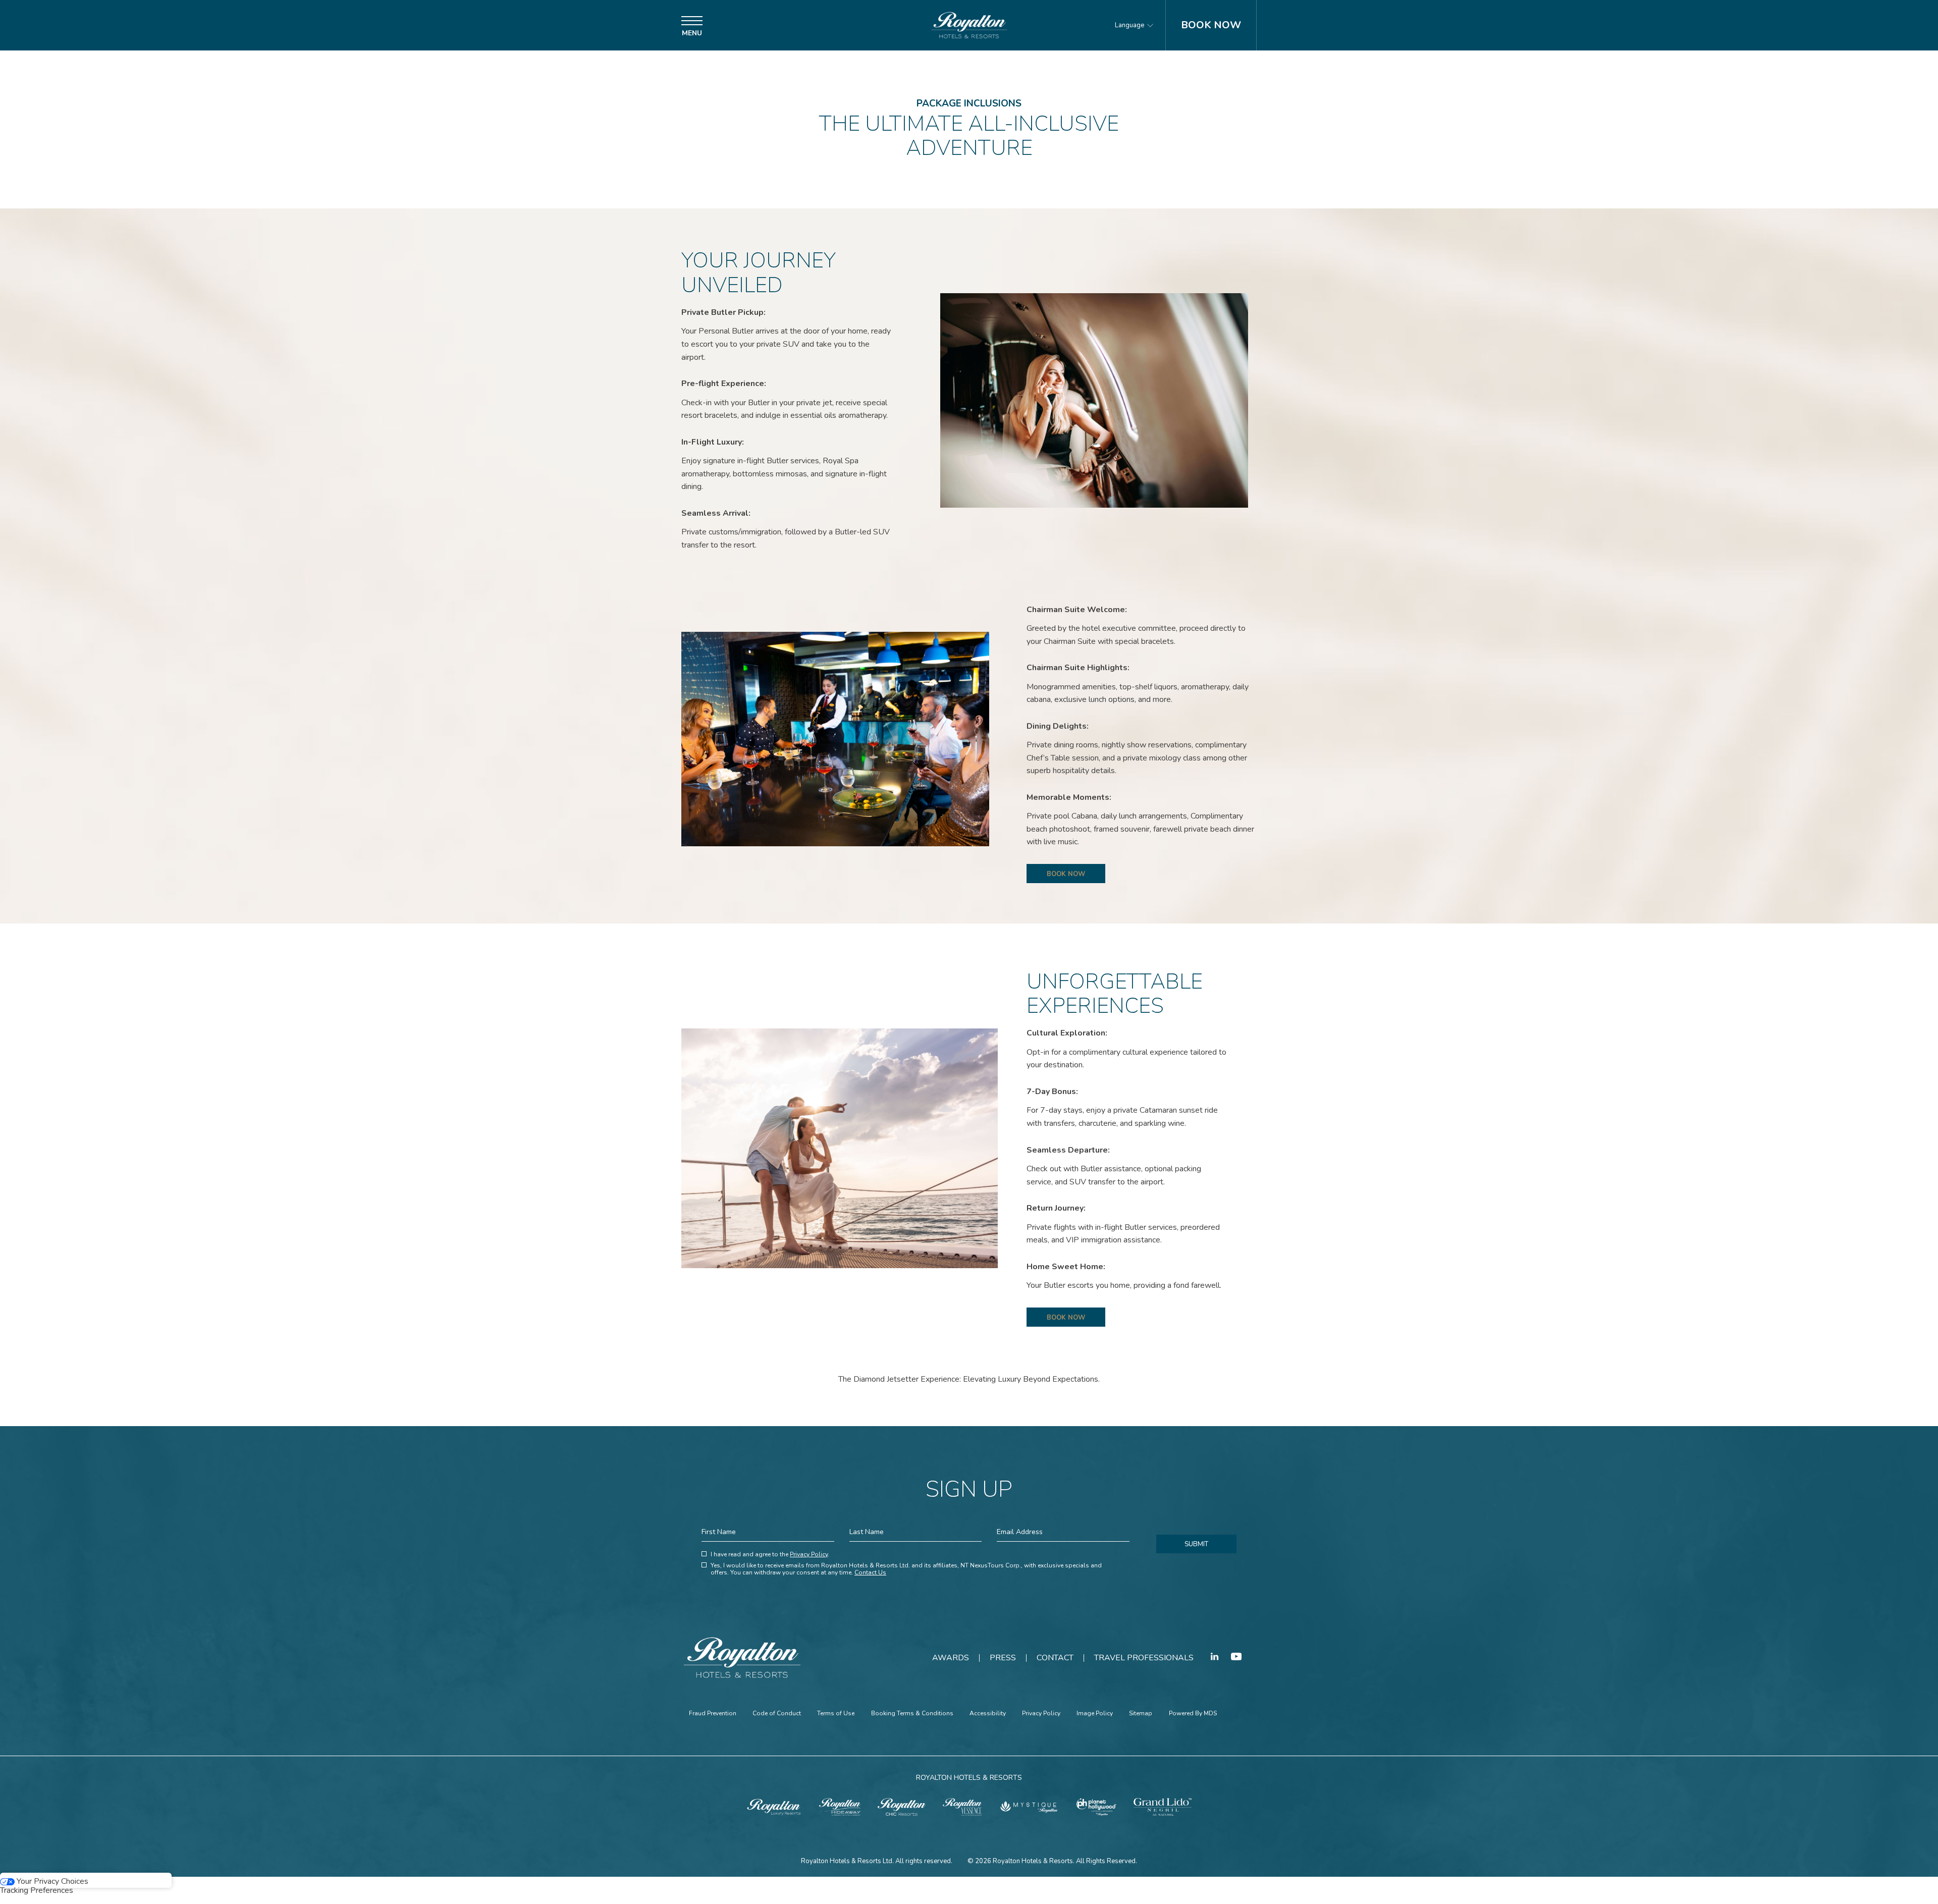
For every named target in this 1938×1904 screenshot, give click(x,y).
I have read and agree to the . (770, 1555)
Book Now (1211, 25)
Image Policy (1095, 1714)
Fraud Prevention (713, 1714)
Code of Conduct (777, 1714)
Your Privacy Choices (51, 1881)
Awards (951, 1658)
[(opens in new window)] (774, 1806)
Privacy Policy (809, 1554)
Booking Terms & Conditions (912, 1714)
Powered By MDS (1193, 1714)
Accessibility (988, 1714)
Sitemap (1141, 1714)
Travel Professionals (1144, 1658)
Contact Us (870, 1572)
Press (1003, 1658)
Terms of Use (836, 1714)
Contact (1055, 1658)
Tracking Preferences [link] (37, 1890)
